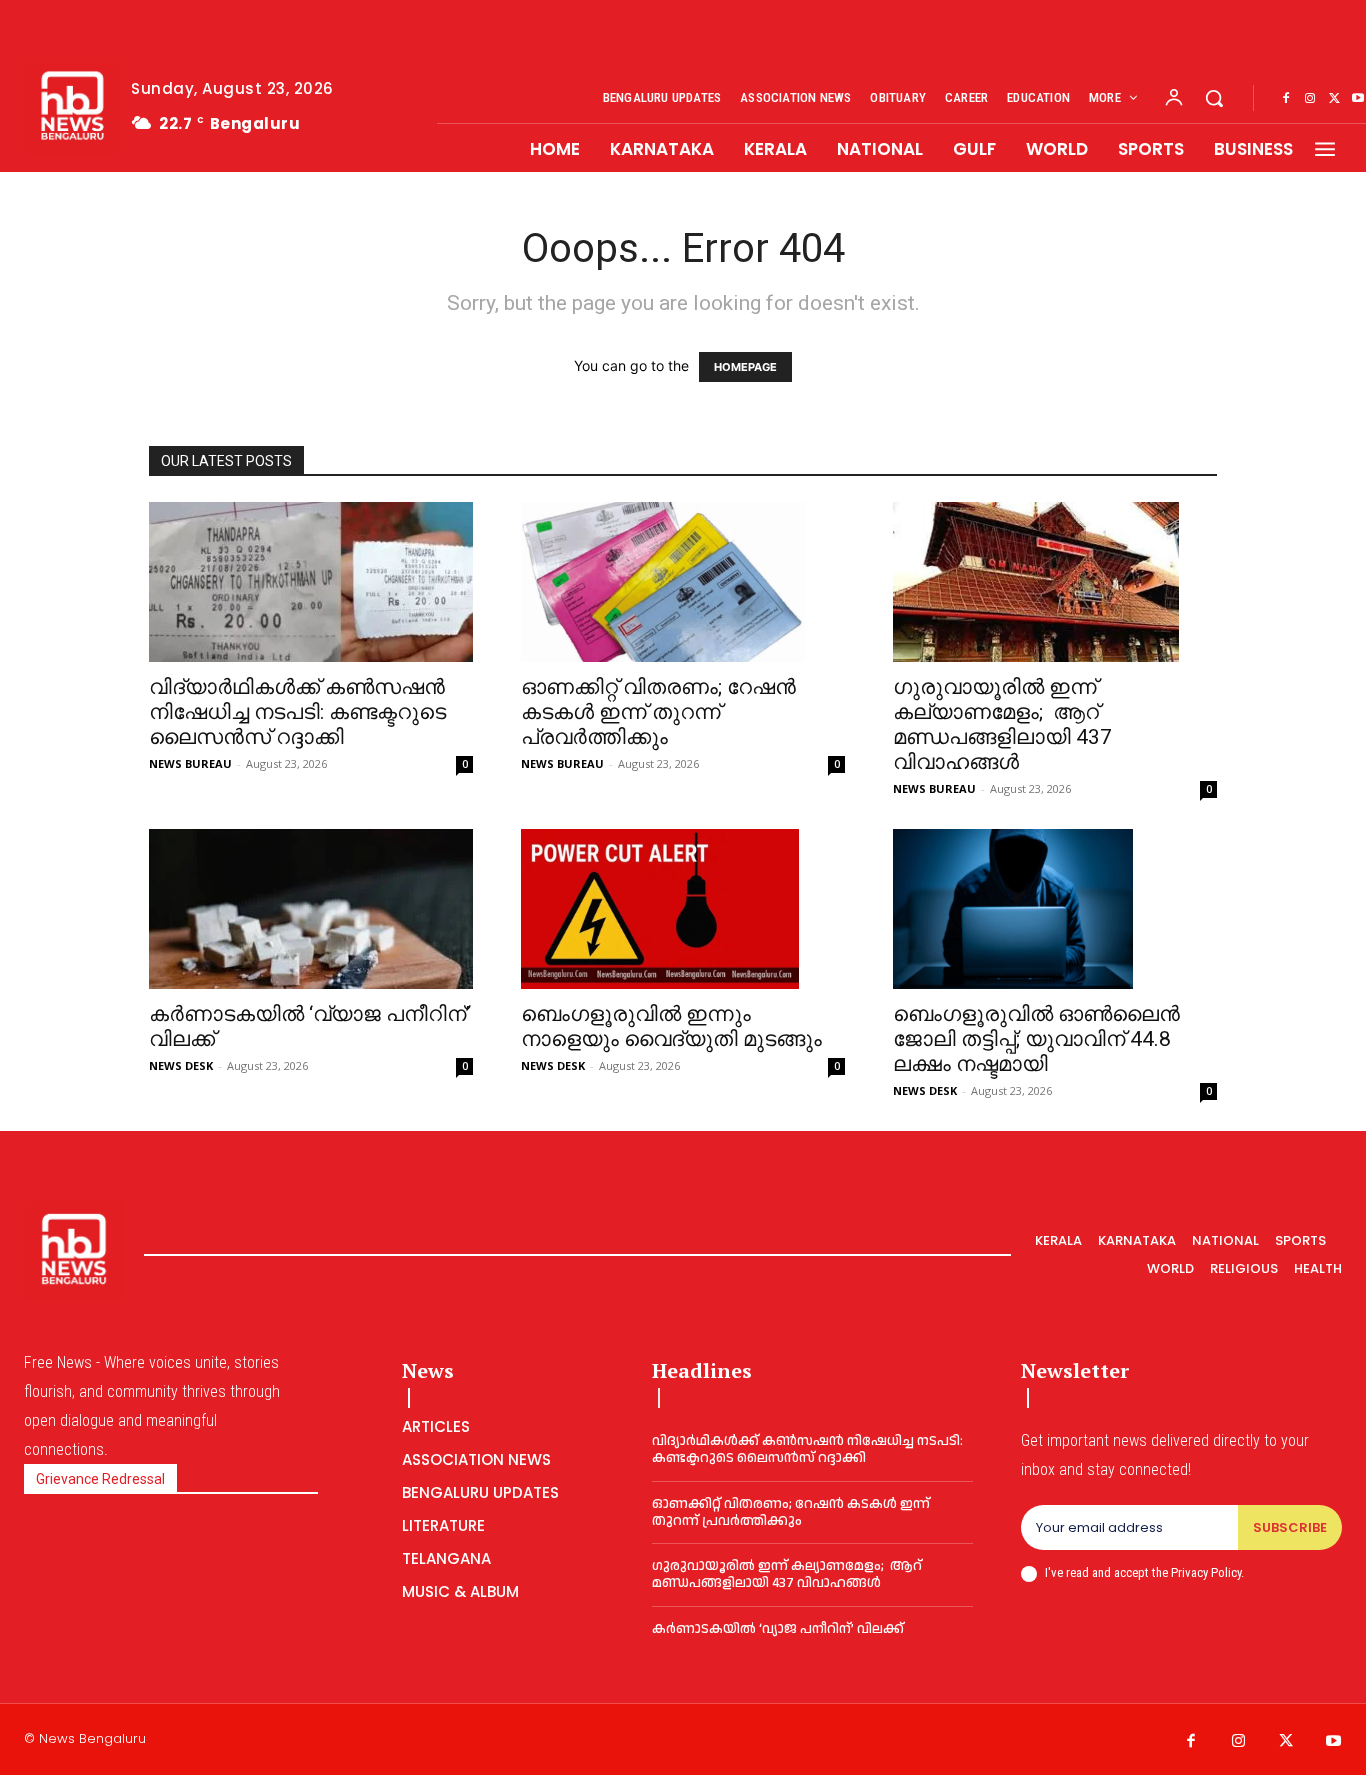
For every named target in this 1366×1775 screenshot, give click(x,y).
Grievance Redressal (100, 1479)
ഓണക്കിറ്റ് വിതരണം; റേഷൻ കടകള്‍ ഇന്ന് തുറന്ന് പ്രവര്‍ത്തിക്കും (658, 712)
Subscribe (1290, 1527)
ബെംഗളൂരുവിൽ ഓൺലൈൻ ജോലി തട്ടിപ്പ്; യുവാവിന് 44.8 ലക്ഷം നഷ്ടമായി (1036, 1039)
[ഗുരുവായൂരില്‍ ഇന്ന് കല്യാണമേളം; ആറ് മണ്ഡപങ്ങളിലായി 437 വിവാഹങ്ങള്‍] (1055, 582)
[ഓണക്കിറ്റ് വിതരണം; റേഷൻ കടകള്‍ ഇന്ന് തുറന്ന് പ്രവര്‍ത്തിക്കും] (683, 582)
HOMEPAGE (745, 367)
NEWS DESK (181, 1065)
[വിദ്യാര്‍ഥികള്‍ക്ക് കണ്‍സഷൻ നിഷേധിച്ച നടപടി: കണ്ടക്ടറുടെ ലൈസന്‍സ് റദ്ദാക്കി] (311, 582)
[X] (1334, 99)
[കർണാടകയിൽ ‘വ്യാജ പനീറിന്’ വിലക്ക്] (311, 909)
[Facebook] (1286, 99)
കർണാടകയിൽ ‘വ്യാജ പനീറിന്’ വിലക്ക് (778, 1629)
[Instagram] (1310, 99)
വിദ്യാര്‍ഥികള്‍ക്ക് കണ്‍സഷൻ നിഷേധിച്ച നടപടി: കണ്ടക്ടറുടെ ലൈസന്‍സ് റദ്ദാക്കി (297, 712)
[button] (1214, 98)
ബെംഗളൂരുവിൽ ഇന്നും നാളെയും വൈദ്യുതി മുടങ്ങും (671, 1026)
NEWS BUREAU (190, 763)
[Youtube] (1334, 1742)
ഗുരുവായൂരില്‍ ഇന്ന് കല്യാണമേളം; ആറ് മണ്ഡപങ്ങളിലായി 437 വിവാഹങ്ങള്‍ (1002, 724)
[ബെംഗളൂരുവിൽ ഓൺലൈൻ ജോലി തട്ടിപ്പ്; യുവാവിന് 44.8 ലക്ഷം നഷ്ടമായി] (1055, 909)
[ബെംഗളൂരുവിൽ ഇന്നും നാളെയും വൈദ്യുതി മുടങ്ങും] (683, 909)
